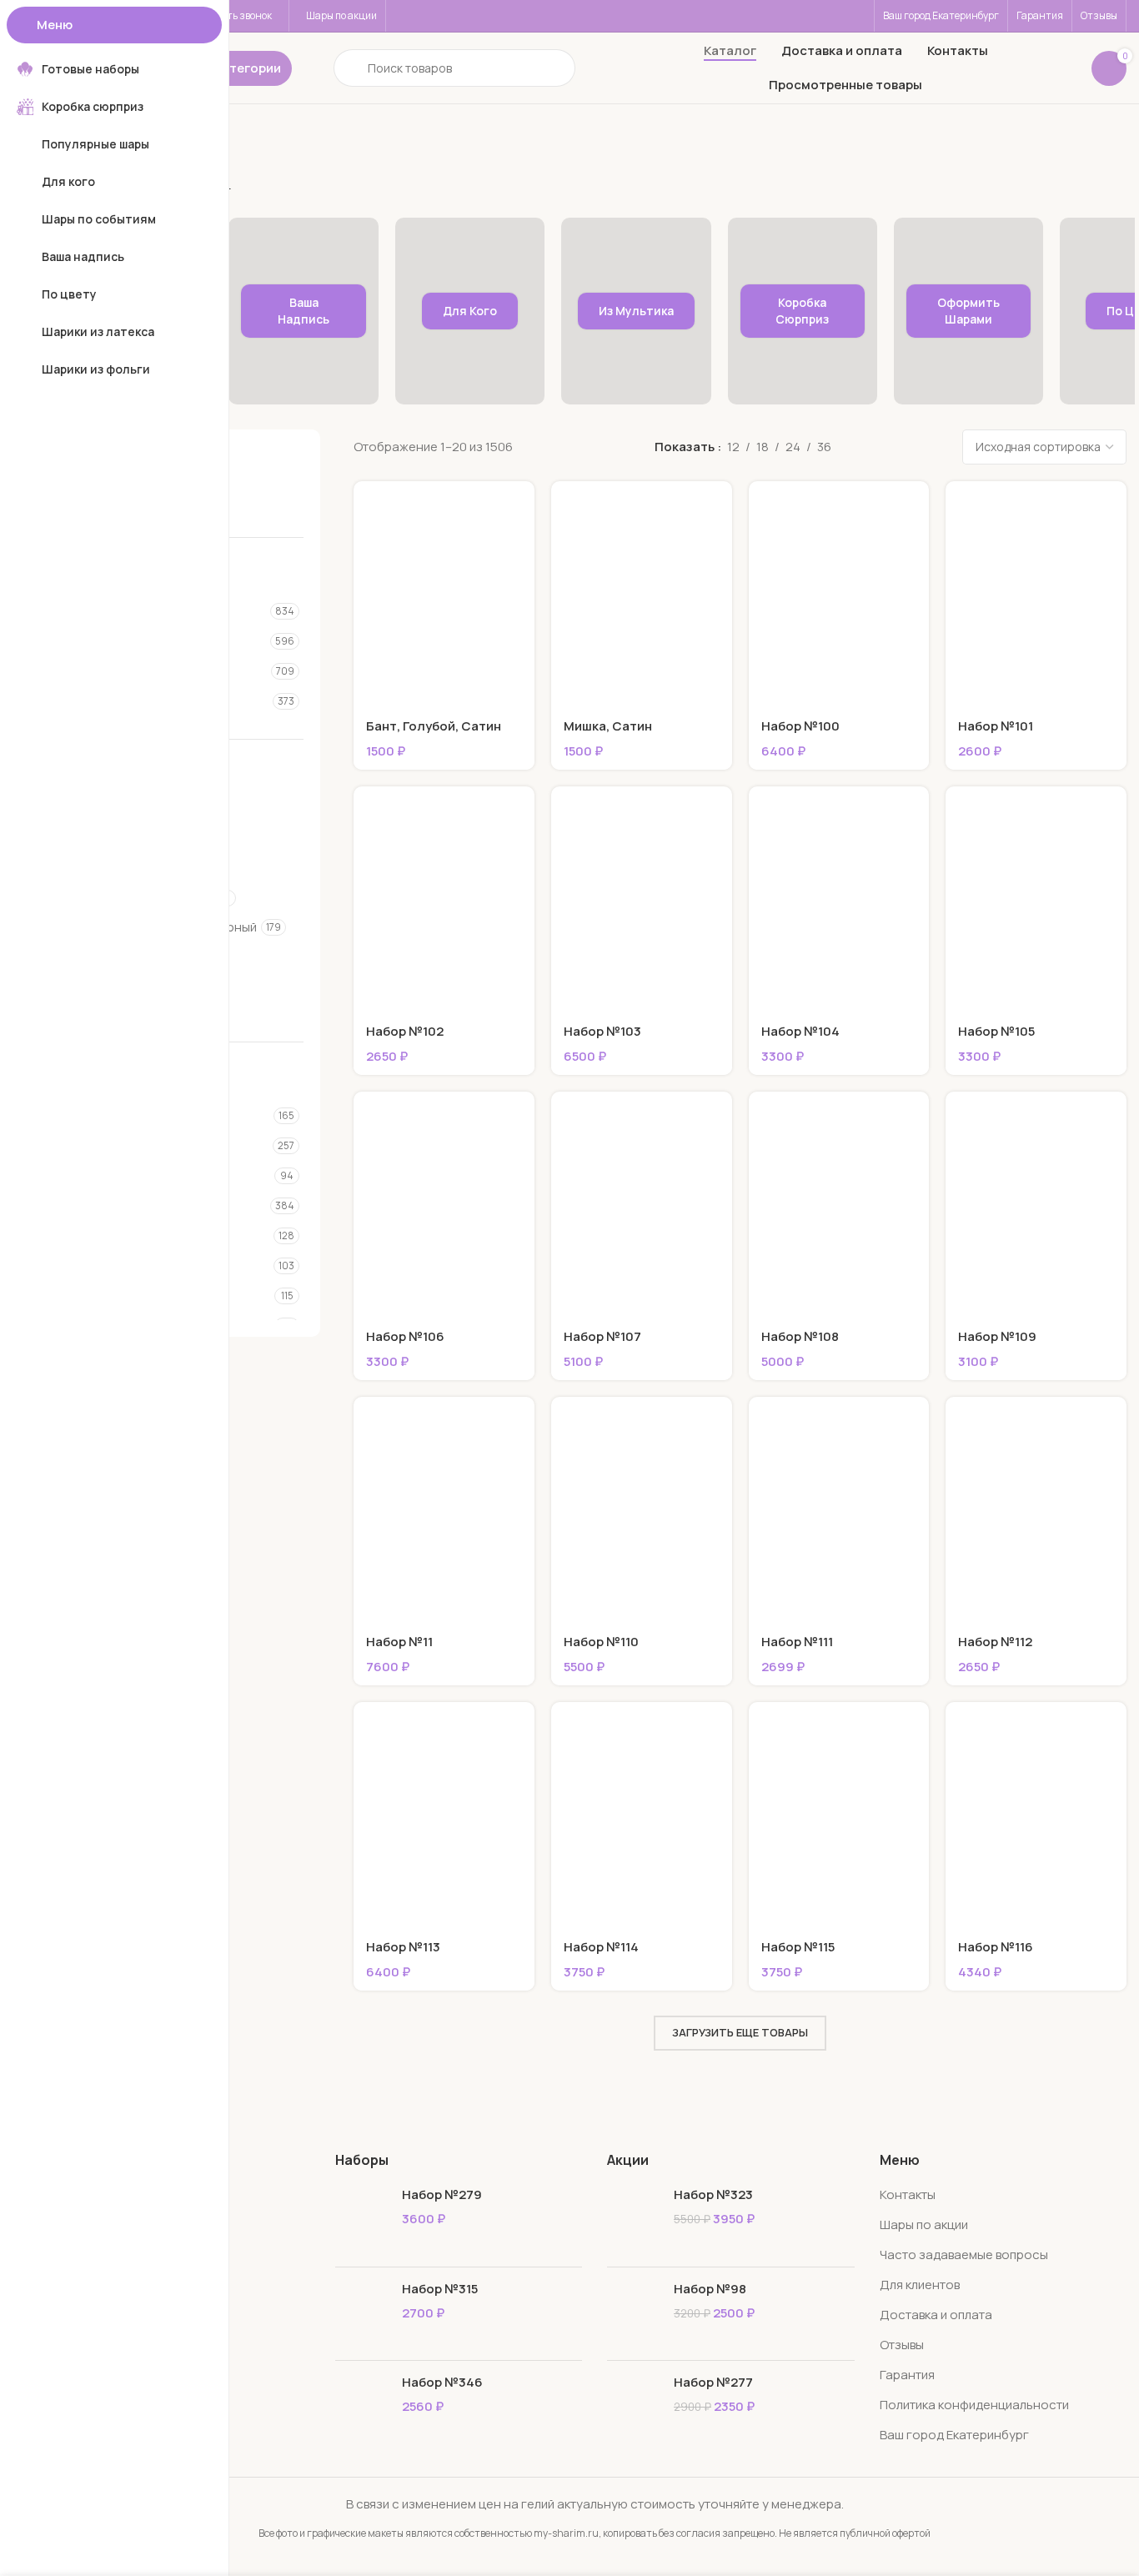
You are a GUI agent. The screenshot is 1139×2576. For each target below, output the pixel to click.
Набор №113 (403, 1947)
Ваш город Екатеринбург (954, 2435)
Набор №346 (442, 2382)
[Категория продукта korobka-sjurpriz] (803, 311)
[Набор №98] (634, 2314)
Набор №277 (713, 2382)
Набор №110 (601, 1642)
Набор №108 (800, 1336)
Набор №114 (601, 1947)
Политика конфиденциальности (974, 2405)
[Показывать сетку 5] (928, 447)
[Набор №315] (362, 2314)
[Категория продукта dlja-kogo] (470, 311)
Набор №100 (800, 726)
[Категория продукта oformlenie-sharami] (968, 311)
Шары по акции (924, 2224)
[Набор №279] (362, 2219)
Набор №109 (997, 1336)
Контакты (908, 2194)
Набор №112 (995, 1642)
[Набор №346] (362, 2407)
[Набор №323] (634, 2219)
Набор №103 (602, 1031)
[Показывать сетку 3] (871, 447)
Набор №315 (440, 2289)
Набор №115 (798, 1947)
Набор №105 (996, 1031)
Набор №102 (405, 1031)
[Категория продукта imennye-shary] (303, 311)
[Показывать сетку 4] (900, 447)
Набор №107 (602, 1336)
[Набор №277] (634, 2407)
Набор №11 (399, 1642)
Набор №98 (710, 2289)
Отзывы (902, 2345)
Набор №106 (405, 1336)
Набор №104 (800, 1031)
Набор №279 (442, 2194)
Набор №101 (996, 726)
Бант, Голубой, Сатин (434, 726)
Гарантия (907, 2375)
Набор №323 (713, 2194)
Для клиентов (920, 2285)
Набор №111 (797, 1642)
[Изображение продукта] (444, 594)
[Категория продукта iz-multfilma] (636, 311)
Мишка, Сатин (608, 726)
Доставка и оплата (936, 2315)
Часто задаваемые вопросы (964, 2255)
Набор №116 (996, 1947)
